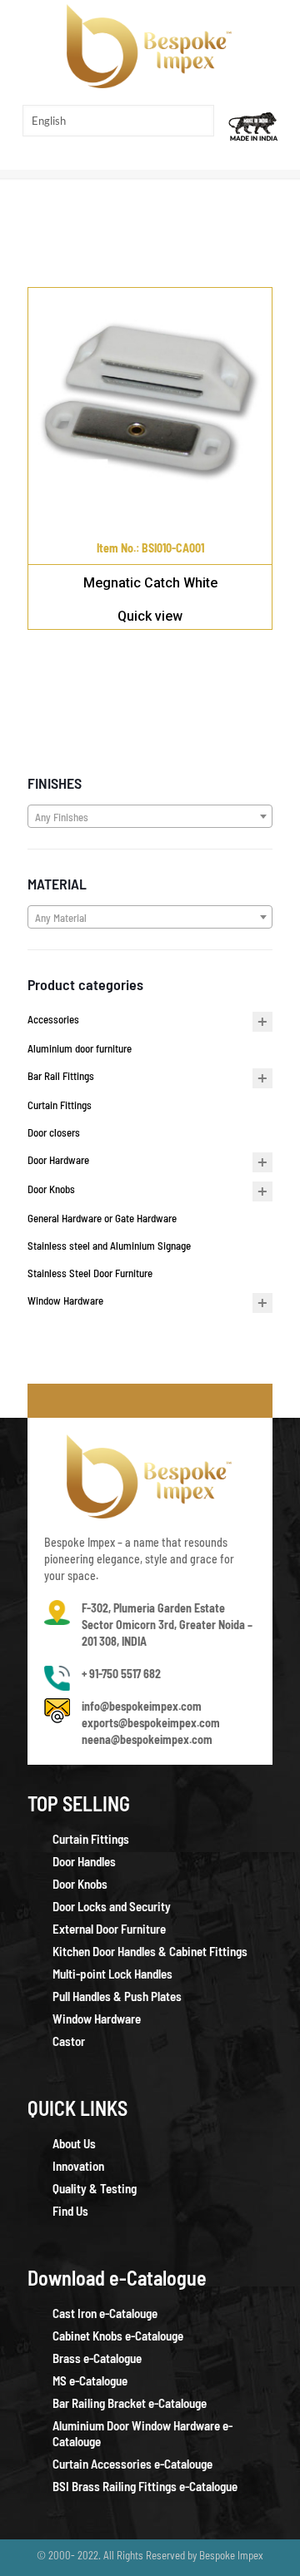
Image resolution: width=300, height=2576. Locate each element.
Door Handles (84, 1861)
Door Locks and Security (112, 1906)
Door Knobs (51, 1189)
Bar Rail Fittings (61, 1076)
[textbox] (150, 817)
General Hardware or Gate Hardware (102, 1218)
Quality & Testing (95, 2188)
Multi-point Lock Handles (112, 1974)
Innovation (78, 2166)
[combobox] (150, 816)
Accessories (53, 1019)
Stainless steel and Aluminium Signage (109, 1246)
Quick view (150, 616)
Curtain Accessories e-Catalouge (132, 2464)
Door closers (54, 1132)
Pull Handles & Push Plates (117, 1996)
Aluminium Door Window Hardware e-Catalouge (142, 2433)
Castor (69, 2041)
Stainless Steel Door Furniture (90, 1273)
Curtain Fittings (60, 1105)
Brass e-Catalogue (97, 2358)
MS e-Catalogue (90, 2380)
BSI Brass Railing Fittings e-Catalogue (145, 2486)
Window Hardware (65, 1300)
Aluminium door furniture (80, 1048)
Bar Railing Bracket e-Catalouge (130, 2403)
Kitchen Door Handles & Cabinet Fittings (150, 1951)
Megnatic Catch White (150, 583)
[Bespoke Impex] (150, 46)
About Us (74, 2143)
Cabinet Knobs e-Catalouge (118, 2336)
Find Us (70, 2211)
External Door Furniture (109, 1929)
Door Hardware (58, 1160)
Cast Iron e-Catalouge (105, 2313)
